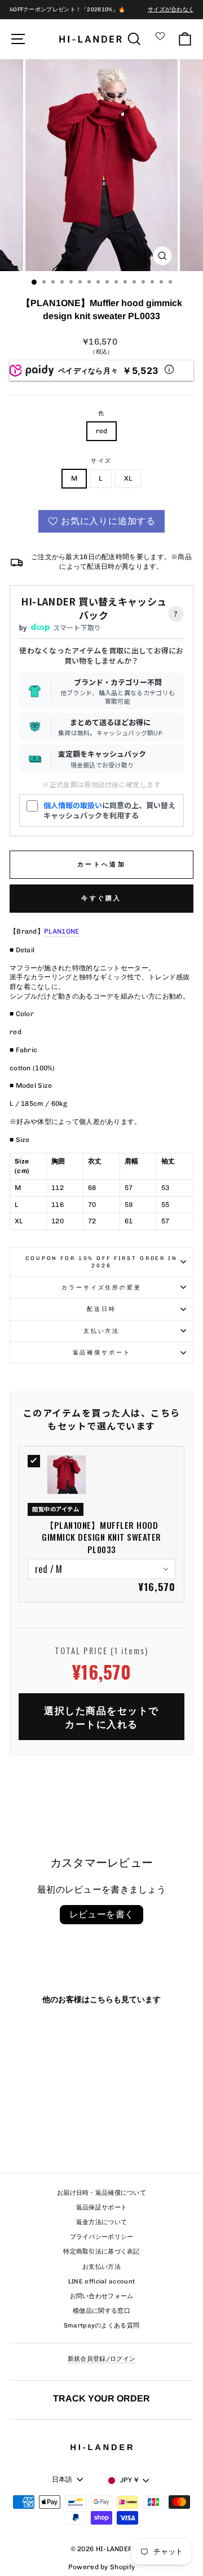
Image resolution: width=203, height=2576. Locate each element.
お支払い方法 (101, 2267)
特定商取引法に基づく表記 (101, 2252)
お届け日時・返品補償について (101, 2193)
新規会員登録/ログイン (101, 2359)
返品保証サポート (101, 2207)
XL (128, 478)
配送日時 (101, 1309)
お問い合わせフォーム (102, 2296)
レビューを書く (102, 1914)
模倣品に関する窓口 (101, 2311)
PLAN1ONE (61, 931)
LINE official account (101, 2281)
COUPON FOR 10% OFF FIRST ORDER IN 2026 (101, 1262)
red (102, 431)
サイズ (102, 461)
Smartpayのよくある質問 (102, 2326)
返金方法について (101, 2222)
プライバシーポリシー (102, 2237)
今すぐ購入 (101, 898)
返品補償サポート (102, 1352)
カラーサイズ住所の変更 (101, 1287)
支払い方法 (101, 1331)
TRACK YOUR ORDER (101, 2398)
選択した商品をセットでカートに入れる (101, 1717)
